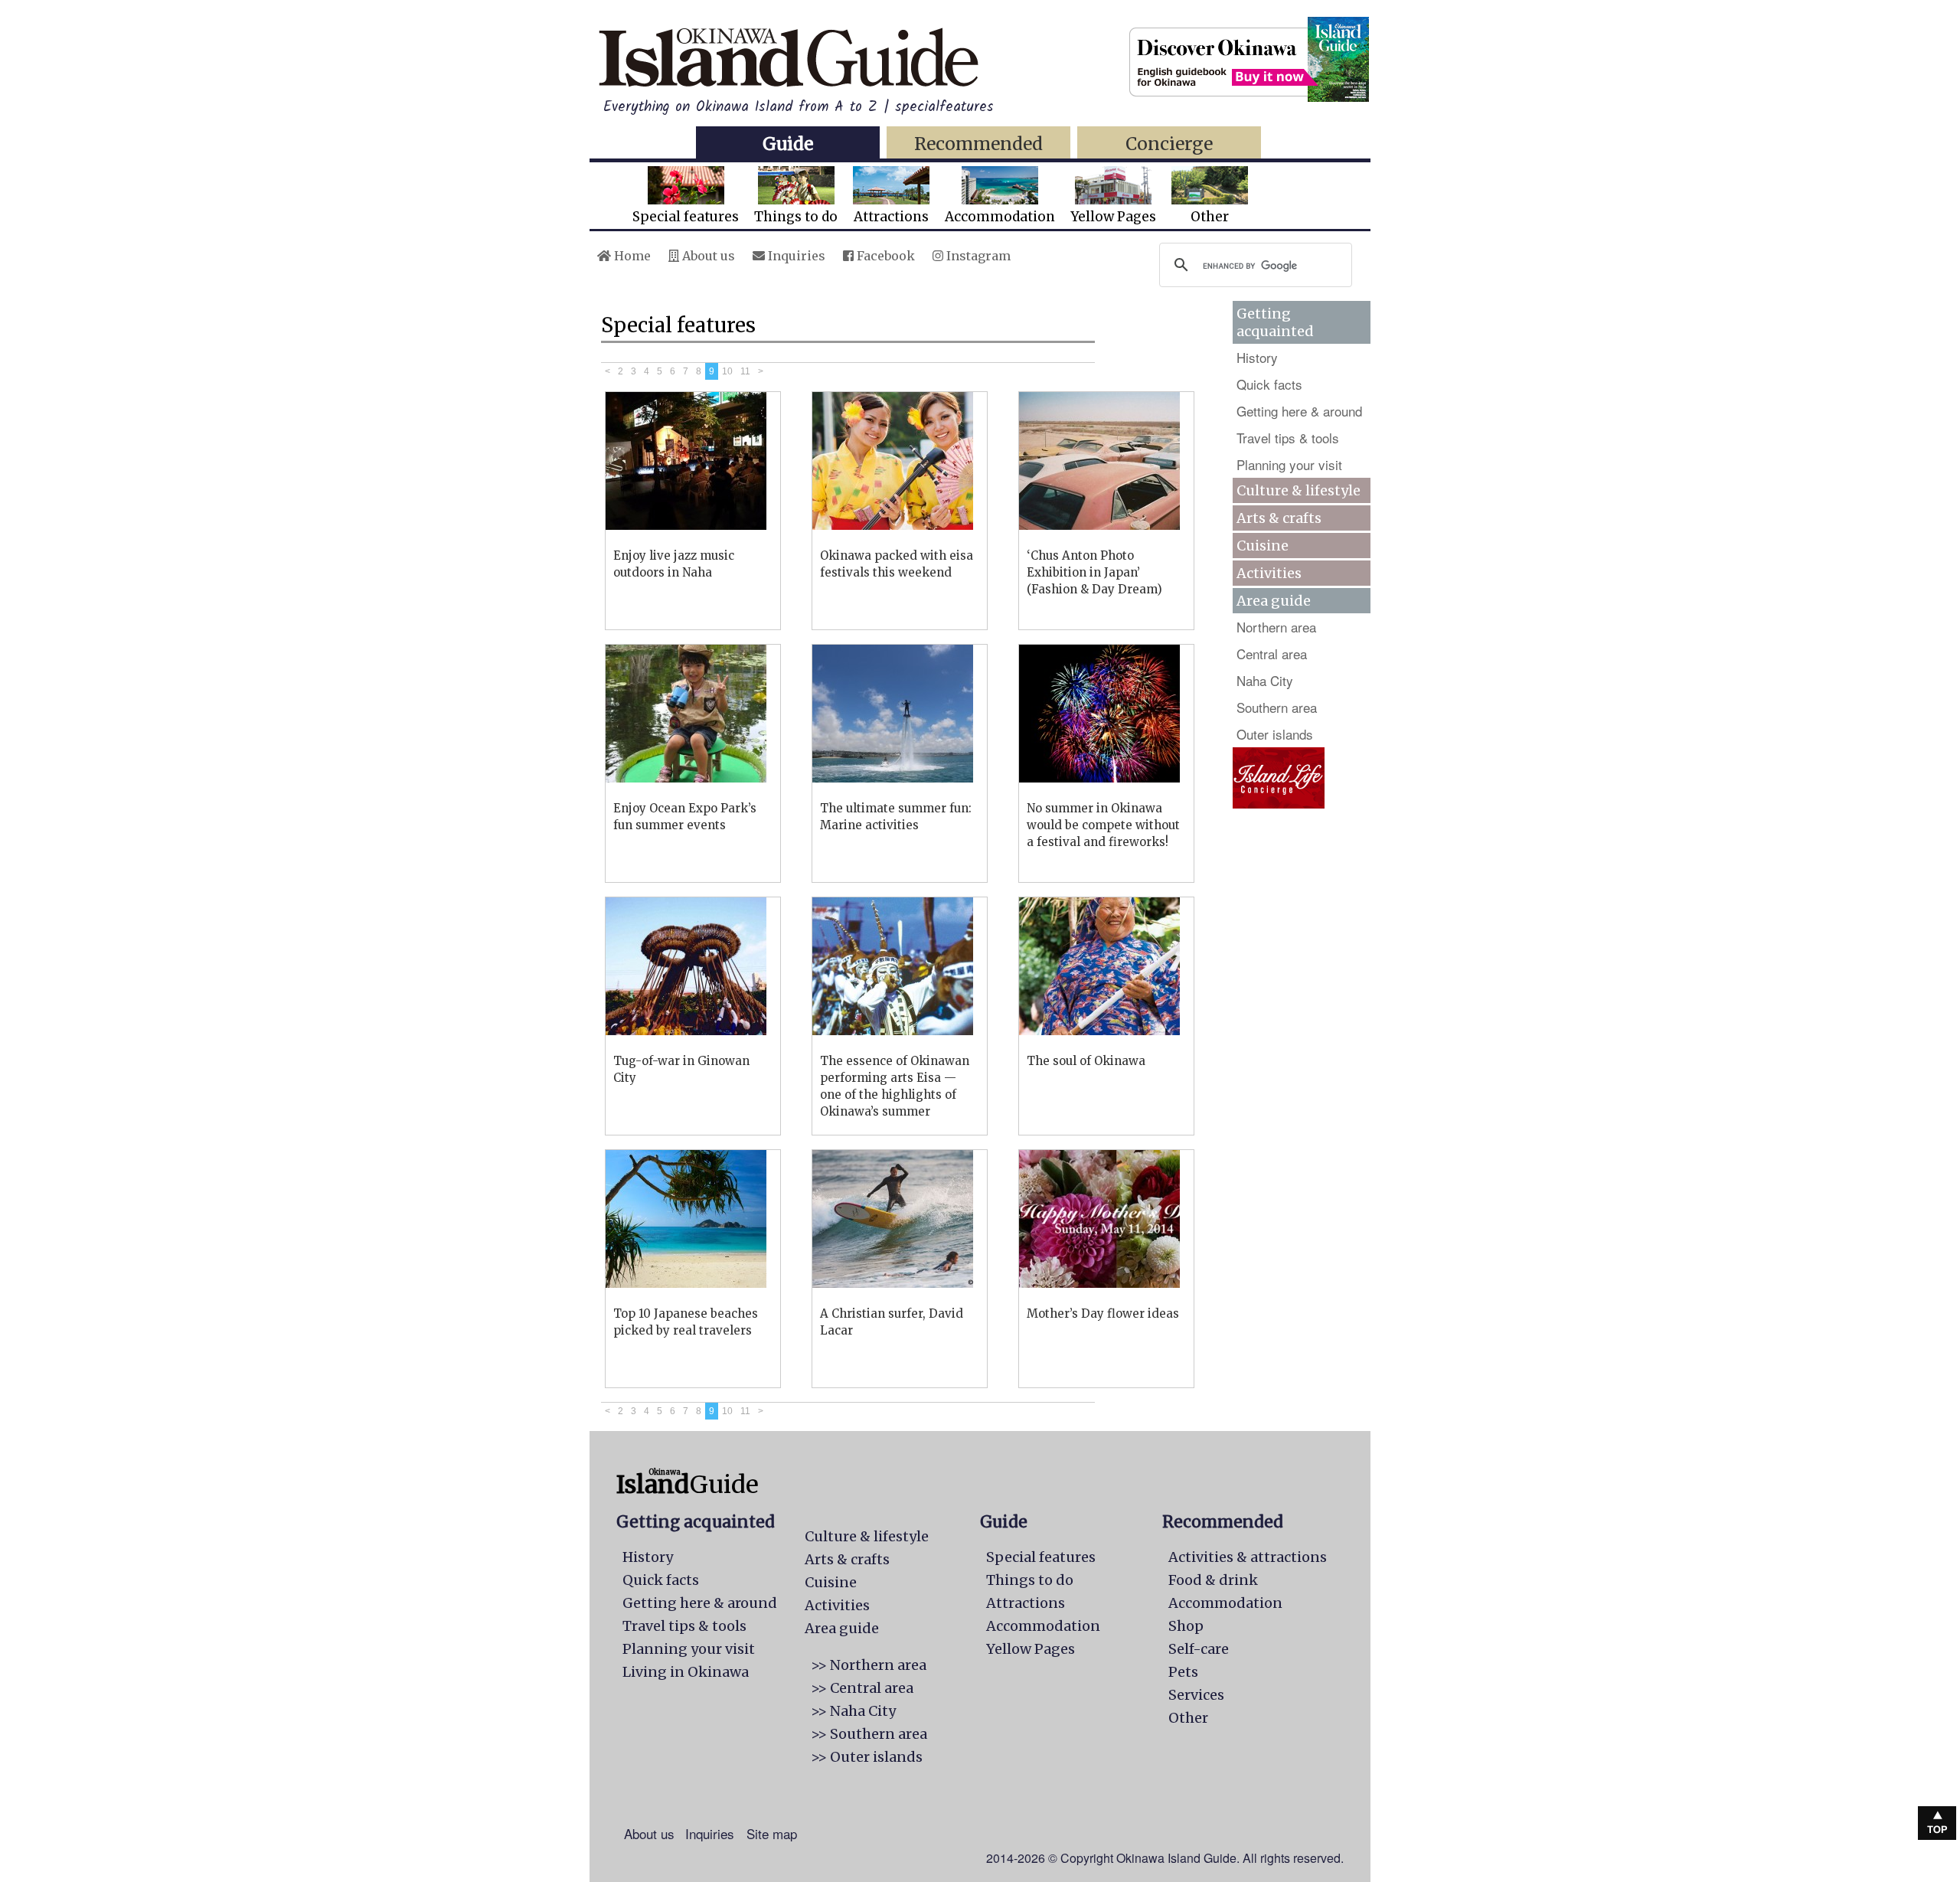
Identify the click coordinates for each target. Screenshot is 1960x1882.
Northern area (1276, 627)
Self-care (1199, 1649)
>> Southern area (869, 1734)
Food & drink (1213, 1580)
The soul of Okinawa (1086, 1061)
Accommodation (1000, 217)
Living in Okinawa (686, 1672)
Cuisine (1263, 546)
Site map (772, 1833)
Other (1210, 217)
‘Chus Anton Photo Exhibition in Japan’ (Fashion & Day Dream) (1094, 572)
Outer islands (1275, 734)
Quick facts (1269, 384)
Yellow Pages (1113, 217)
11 (745, 371)
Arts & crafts (1279, 518)
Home (631, 256)
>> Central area (862, 1688)
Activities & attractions (1248, 1557)
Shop (1186, 1626)
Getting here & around (1299, 411)
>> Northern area (869, 1665)
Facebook (884, 256)
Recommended (978, 144)
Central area (1272, 653)
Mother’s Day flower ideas (1103, 1313)
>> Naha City (853, 1711)
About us (707, 256)
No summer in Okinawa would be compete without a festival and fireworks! (1103, 825)
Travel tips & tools (1288, 438)
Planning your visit (1289, 464)
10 (727, 371)
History (1257, 357)
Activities (1269, 573)
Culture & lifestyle (1298, 490)
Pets (1183, 1672)
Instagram (977, 256)
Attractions (891, 217)
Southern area (1277, 707)
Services (1196, 1695)
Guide (788, 144)
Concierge (1169, 144)
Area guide (842, 1628)
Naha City (1265, 680)
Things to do (796, 217)
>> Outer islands (867, 1757)
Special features (686, 217)
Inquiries (795, 256)
